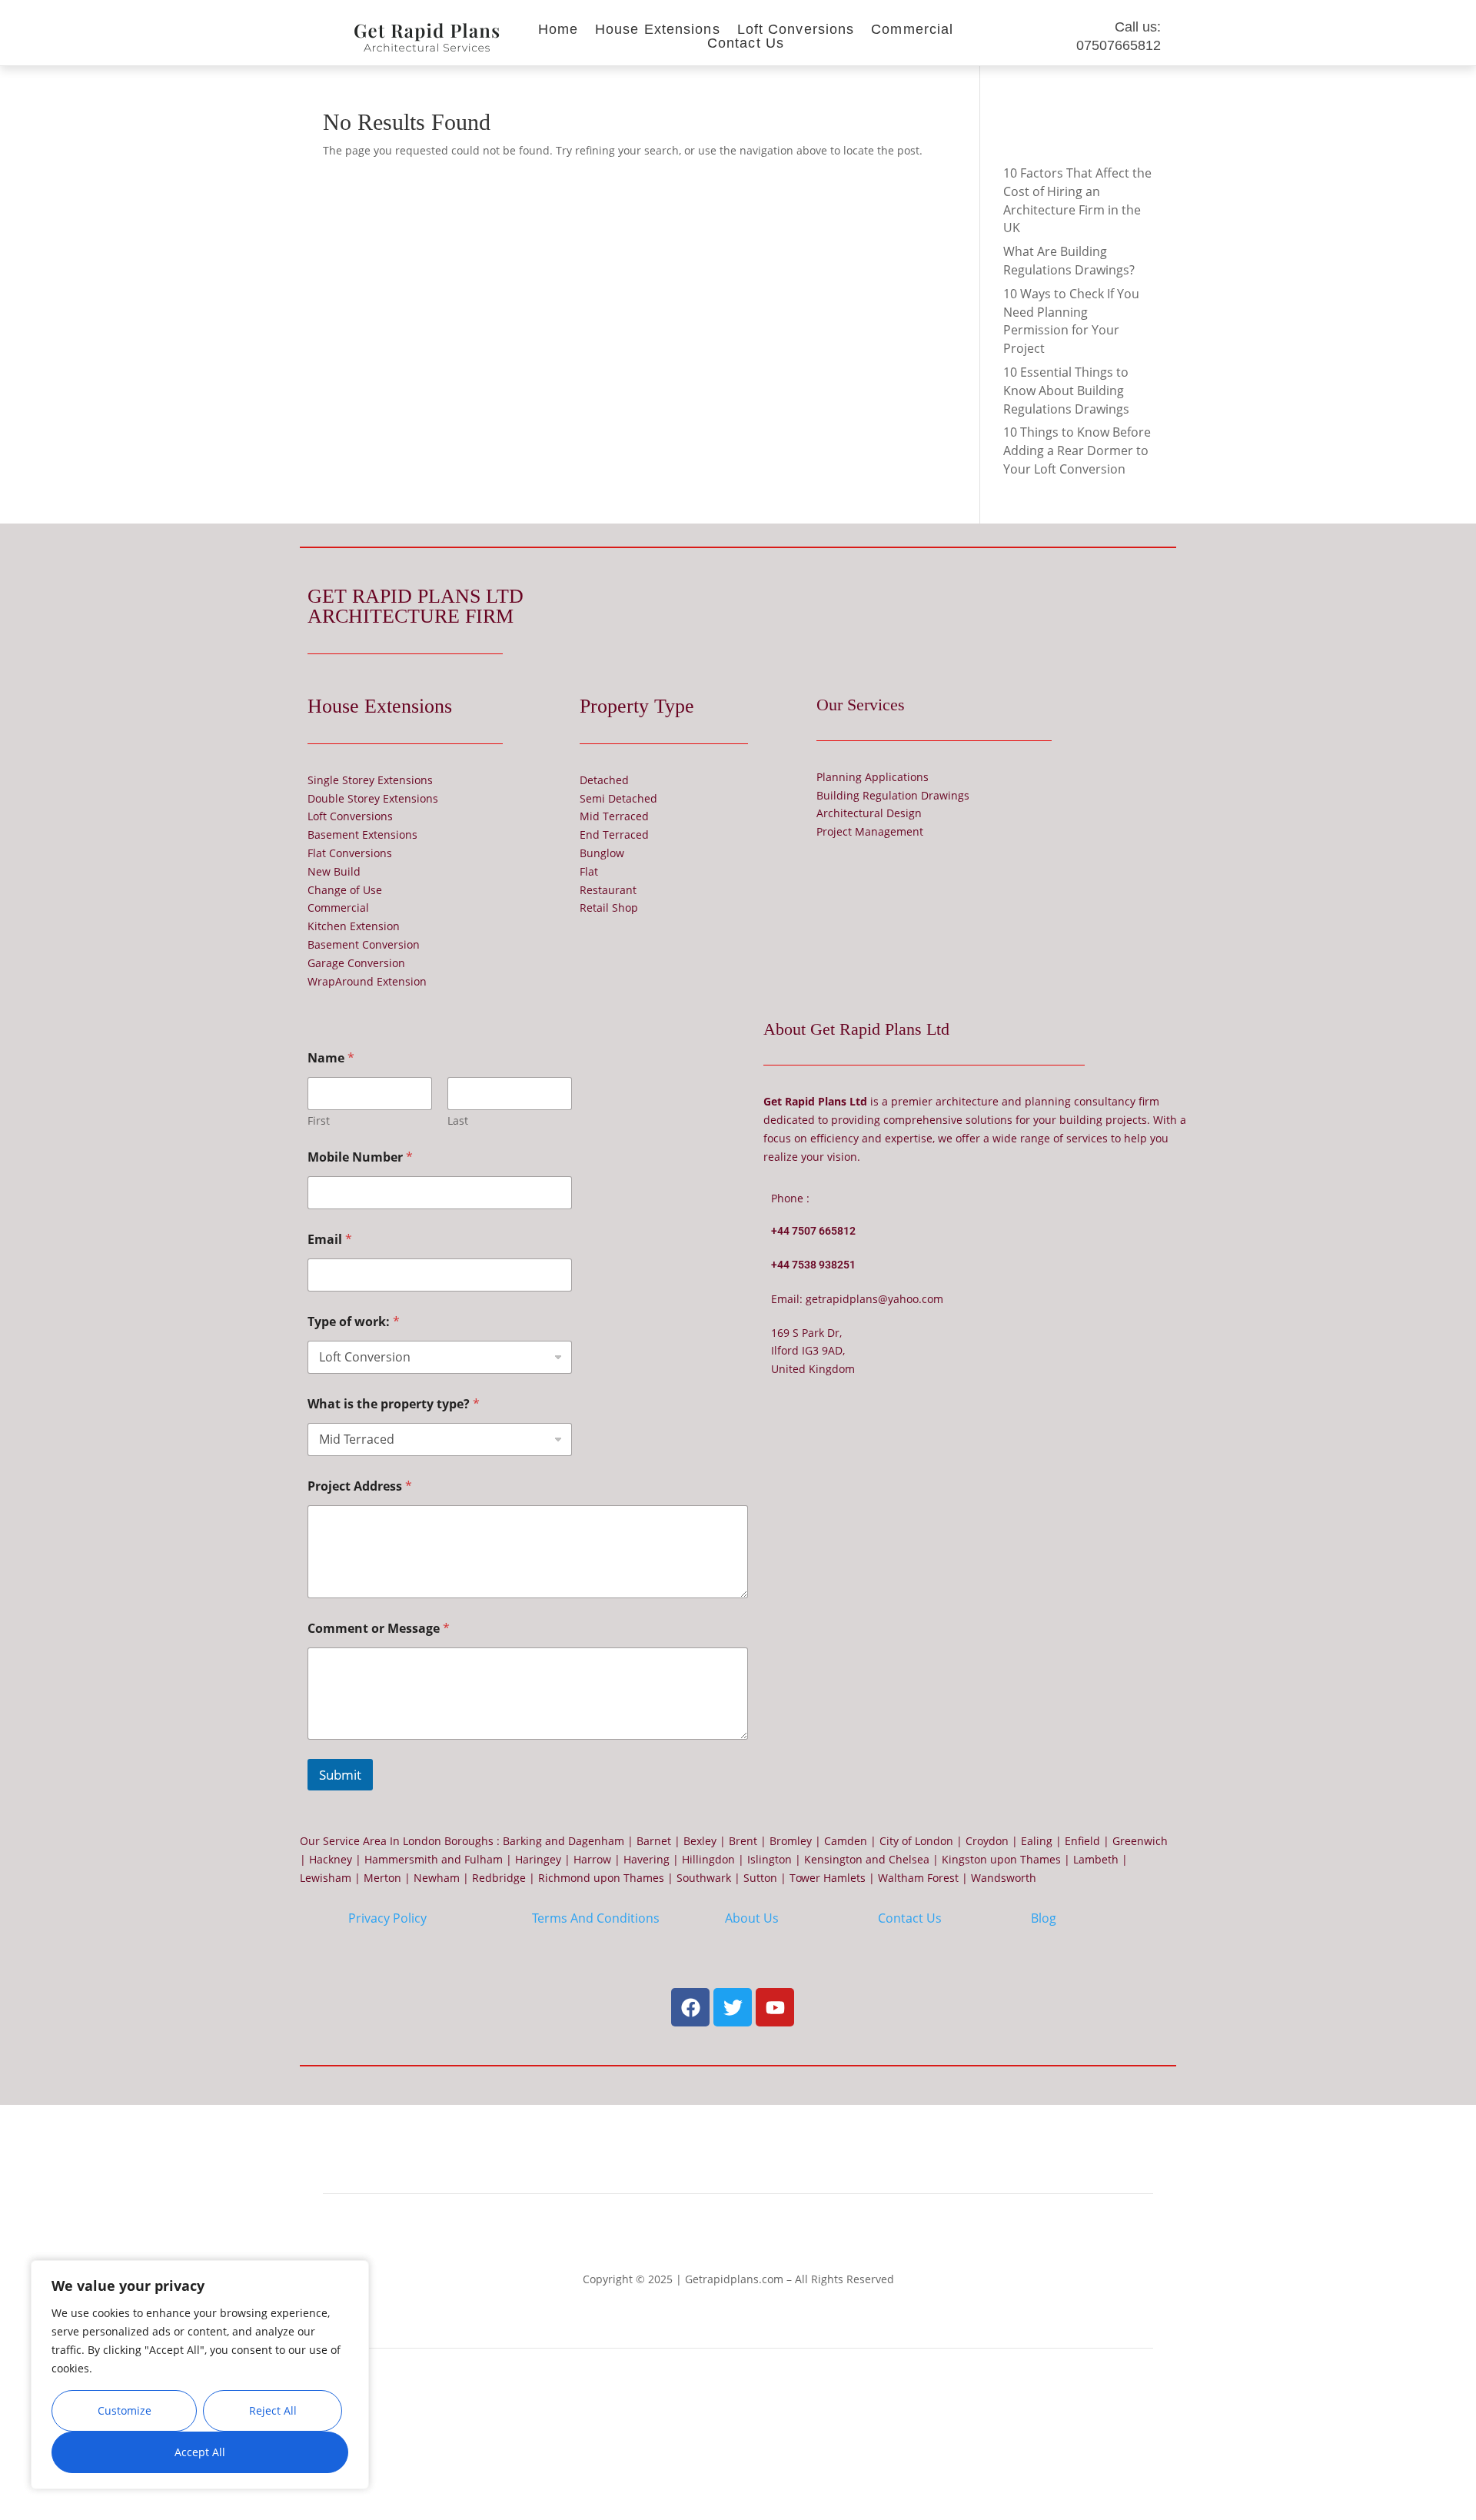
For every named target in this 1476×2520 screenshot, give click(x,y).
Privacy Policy (387, 1918)
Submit (340, 1775)
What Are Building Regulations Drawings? (1069, 261)
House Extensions (658, 33)
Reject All (273, 2410)
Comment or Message (379, 1629)
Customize (125, 2410)
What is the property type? (394, 1404)
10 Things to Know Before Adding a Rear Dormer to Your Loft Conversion (1077, 450)
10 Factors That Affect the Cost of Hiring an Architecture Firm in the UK (1077, 200)
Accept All (200, 2452)
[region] (200, 2375)
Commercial (912, 33)
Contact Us (746, 47)
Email (330, 1240)
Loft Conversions (796, 33)
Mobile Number (360, 1157)
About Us (752, 1918)
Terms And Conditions (596, 1918)
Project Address (360, 1486)
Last (458, 1120)
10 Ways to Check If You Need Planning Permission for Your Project (1071, 321)
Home (558, 33)
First (319, 1120)
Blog (1044, 1918)
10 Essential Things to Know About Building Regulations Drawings (1066, 391)
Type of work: (354, 1322)
